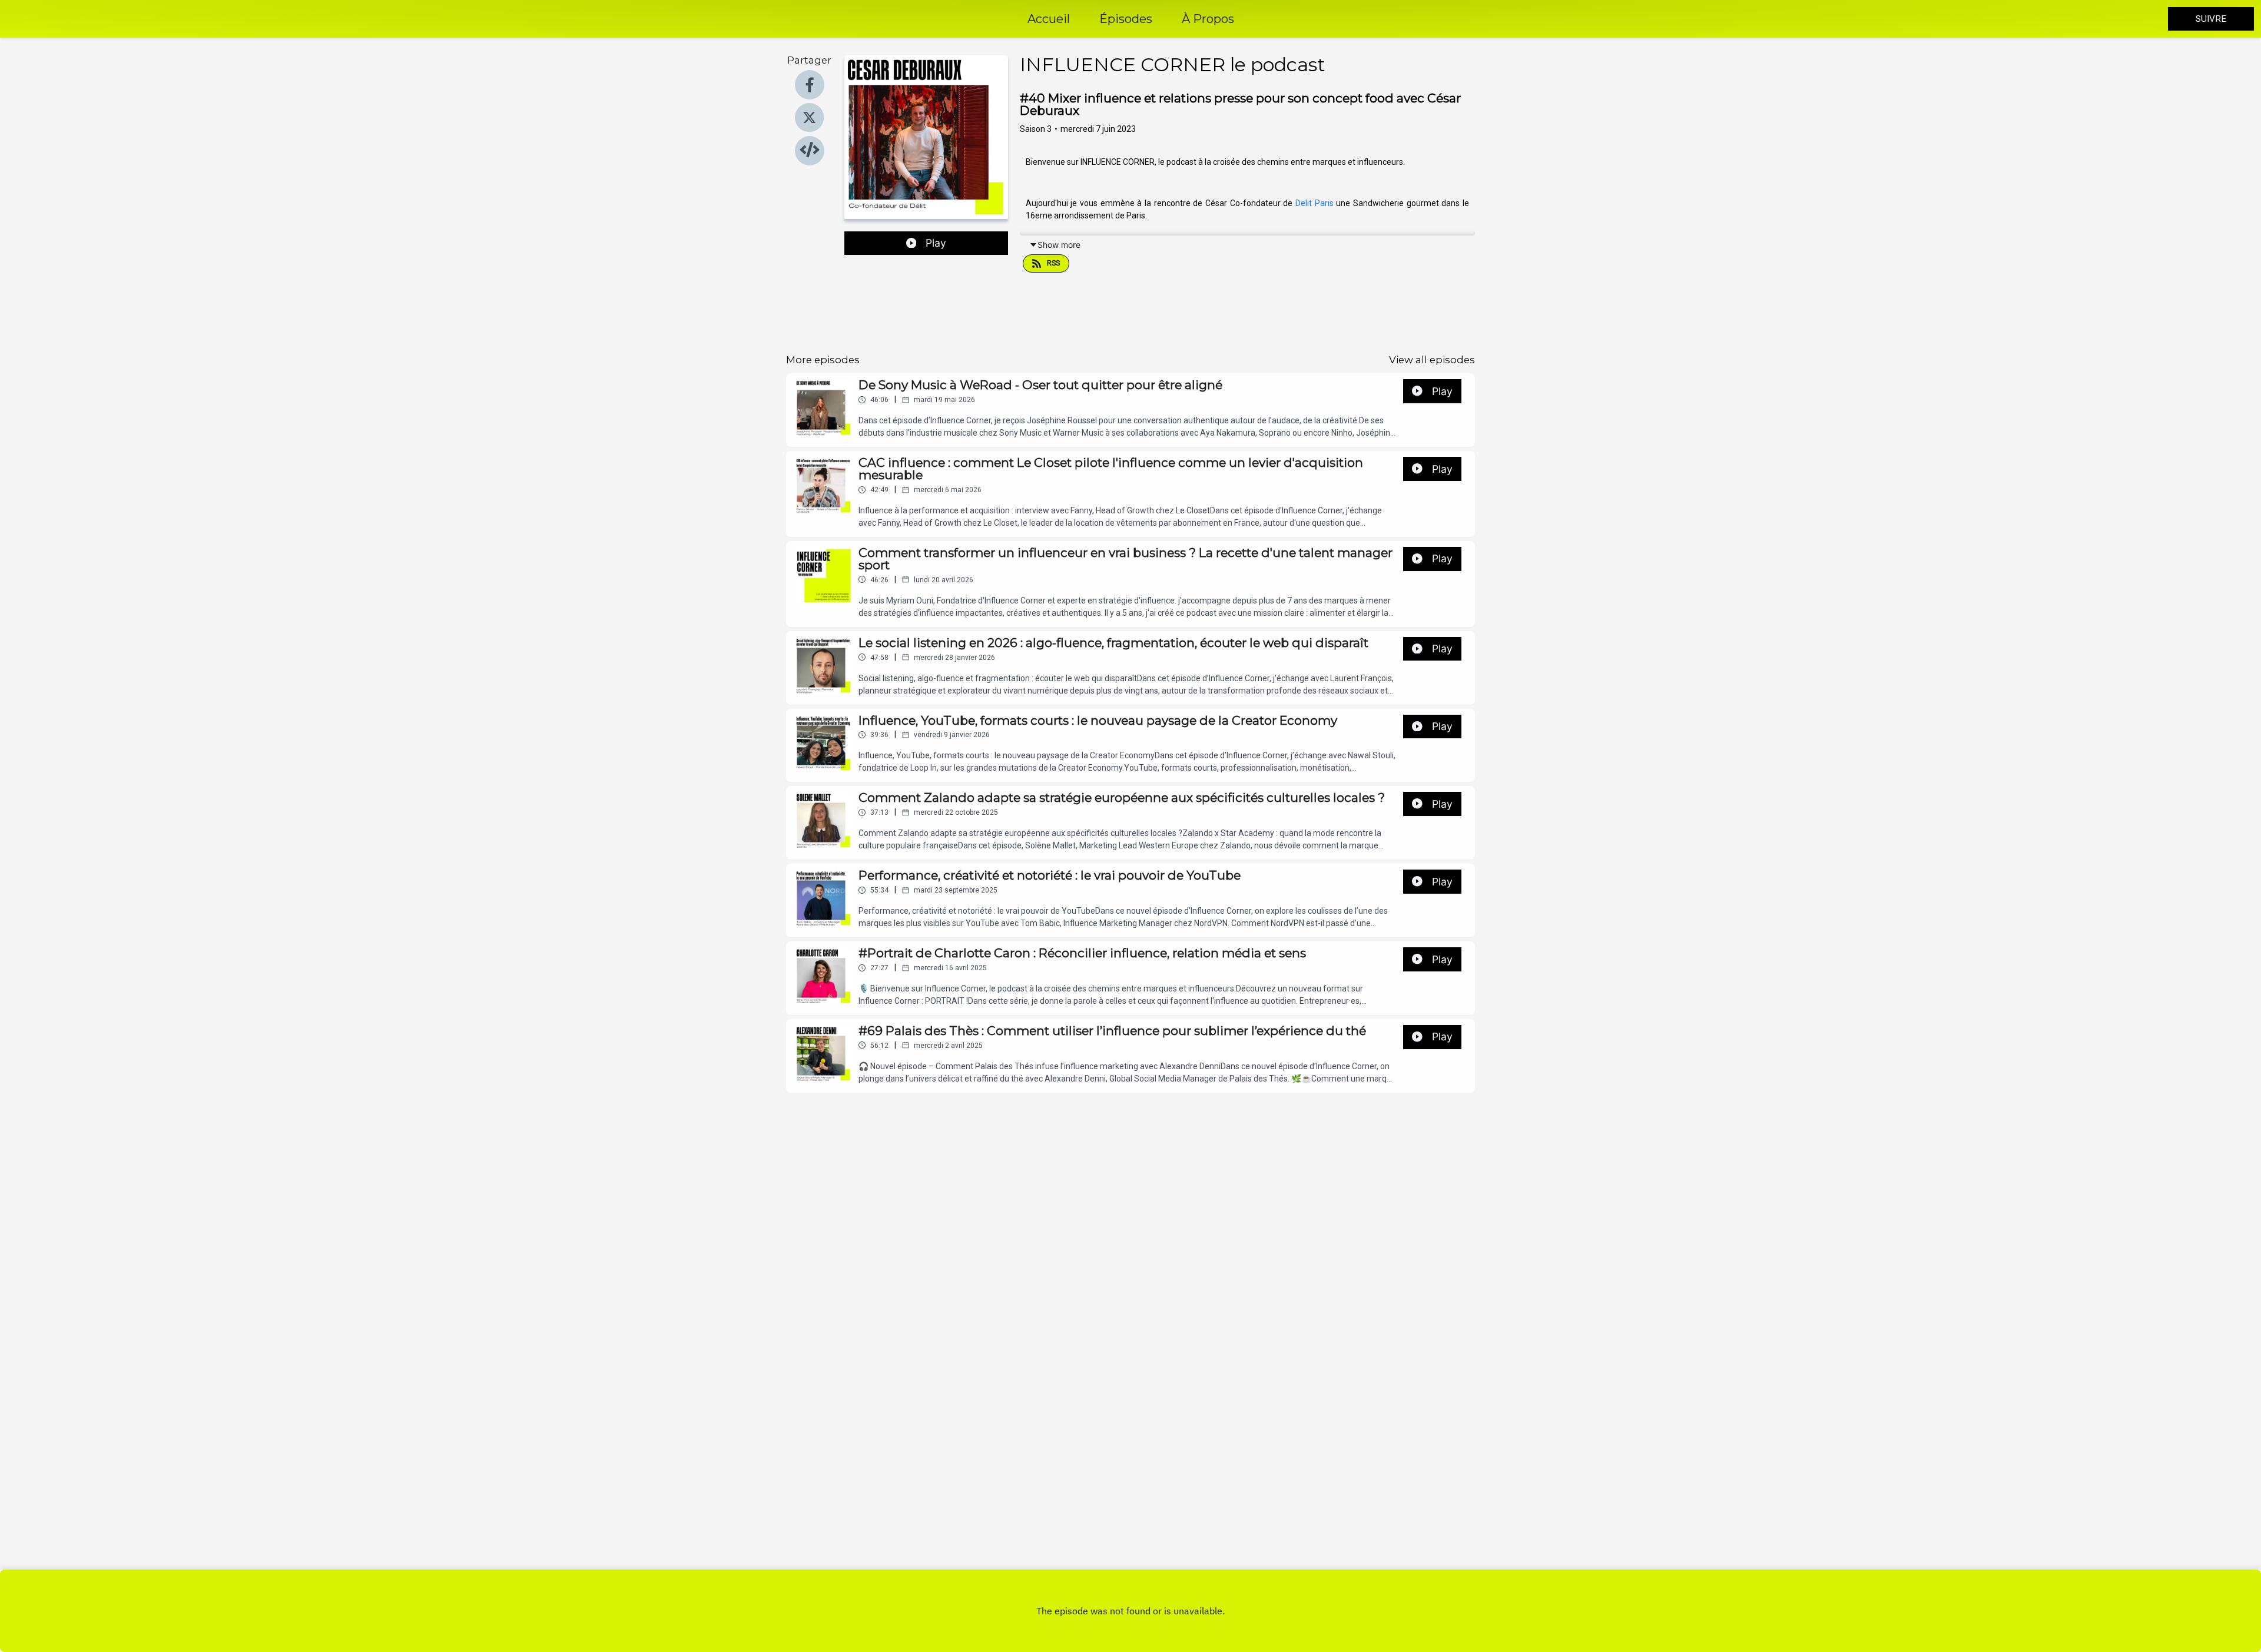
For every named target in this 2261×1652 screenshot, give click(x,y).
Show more (1059, 245)
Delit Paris (1315, 203)
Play (936, 243)
